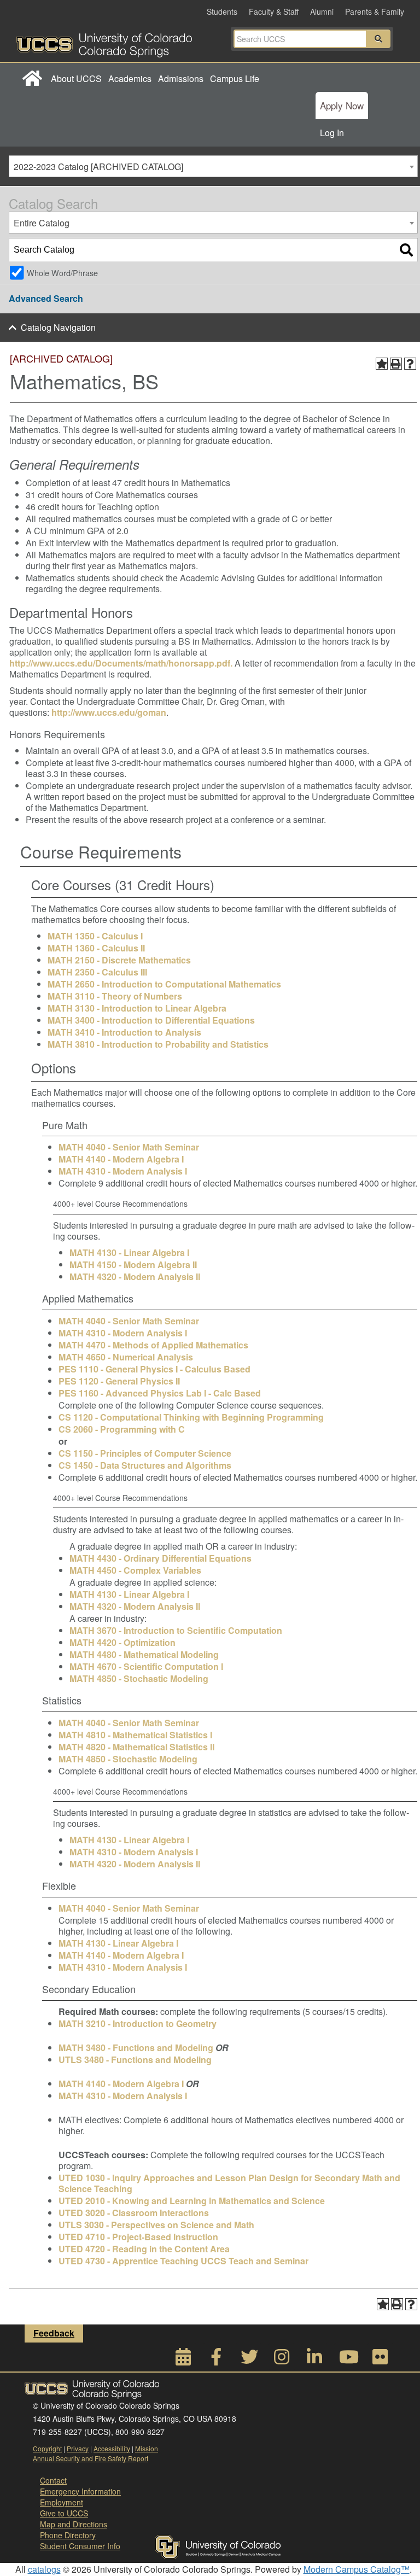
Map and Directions (74, 2524)
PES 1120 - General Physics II (119, 1381)
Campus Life (235, 78)
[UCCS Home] (115, 42)
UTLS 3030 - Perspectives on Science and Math (156, 2225)
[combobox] (213, 166)
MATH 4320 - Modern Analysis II (135, 1277)
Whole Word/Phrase (62, 273)
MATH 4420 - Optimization (122, 1642)
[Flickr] (380, 2360)
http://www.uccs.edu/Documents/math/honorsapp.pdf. (121, 663)
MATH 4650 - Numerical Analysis (126, 1357)
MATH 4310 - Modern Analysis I (123, 1171)
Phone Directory (68, 2535)
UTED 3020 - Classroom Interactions (134, 2213)
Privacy (78, 2448)
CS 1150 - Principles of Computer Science (145, 1453)
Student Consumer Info (80, 2546)
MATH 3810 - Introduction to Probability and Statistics (158, 1044)
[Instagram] (282, 2360)
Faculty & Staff (274, 11)
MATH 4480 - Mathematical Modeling (144, 1654)
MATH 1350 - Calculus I (95, 936)
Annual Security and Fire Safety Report (91, 2458)
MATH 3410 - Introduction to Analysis (124, 1032)
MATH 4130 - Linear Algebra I (129, 1252)
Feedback (54, 2333)
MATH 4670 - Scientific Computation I (146, 1666)
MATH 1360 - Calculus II (96, 948)
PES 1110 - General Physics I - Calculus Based (154, 1369)
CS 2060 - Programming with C (122, 1429)
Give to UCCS (64, 2513)
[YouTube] (347, 2360)
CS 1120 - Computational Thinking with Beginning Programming (191, 1417)
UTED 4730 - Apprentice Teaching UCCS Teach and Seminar (183, 2261)
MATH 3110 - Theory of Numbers (115, 996)
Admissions (181, 78)
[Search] (406, 250)
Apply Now (342, 105)
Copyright (47, 2448)
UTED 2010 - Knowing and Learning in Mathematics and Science (192, 2201)
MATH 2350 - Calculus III (97, 972)
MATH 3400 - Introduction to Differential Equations (151, 1020)
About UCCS (76, 78)
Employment (62, 2502)
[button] (378, 39)
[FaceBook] (216, 2360)
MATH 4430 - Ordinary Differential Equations (161, 1558)
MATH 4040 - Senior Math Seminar (129, 1147)
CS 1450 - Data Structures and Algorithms (145, 1465)
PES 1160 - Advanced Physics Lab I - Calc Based (160, 1393)
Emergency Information (80, 2491)
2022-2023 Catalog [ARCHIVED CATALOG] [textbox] (98, 167)
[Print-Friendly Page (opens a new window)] (396, 364)
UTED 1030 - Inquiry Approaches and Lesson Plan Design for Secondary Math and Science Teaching (229, 2183)
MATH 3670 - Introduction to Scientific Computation (176, 1630)
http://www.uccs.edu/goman (109, 712)
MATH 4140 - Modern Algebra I (121, 1159)
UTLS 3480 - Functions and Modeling (135, 2060)
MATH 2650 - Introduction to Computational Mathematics (164, 984)
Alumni (322, 11)
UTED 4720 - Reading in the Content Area (144, 2249)
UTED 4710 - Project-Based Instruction (138, 2237)
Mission (147, 2448)
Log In (332, 133)
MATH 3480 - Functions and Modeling (136, 2048)
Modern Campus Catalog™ (357, 2569)
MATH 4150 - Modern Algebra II (133, 1264)
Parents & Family (375, 11)
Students (222, 11)
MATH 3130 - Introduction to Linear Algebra (137, 1008)
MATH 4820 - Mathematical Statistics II (136, 1747)
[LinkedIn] (314, 2360)
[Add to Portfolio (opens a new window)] (382, 364)
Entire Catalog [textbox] (42, 223)
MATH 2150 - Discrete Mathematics (119, 960)
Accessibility (112, 2448)
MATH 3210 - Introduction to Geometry (138, 2023)
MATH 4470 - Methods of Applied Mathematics (153, 1345)
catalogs (44, 2569)
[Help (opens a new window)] (410, 364)
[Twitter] (249, 2360)
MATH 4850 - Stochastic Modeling (139, 1678)
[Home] (32, 79)
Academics (130, 78)
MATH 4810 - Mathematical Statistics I (135, 1735)
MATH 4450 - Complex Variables (135, 1570)
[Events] (183, 2360)
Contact (53, 2480)
